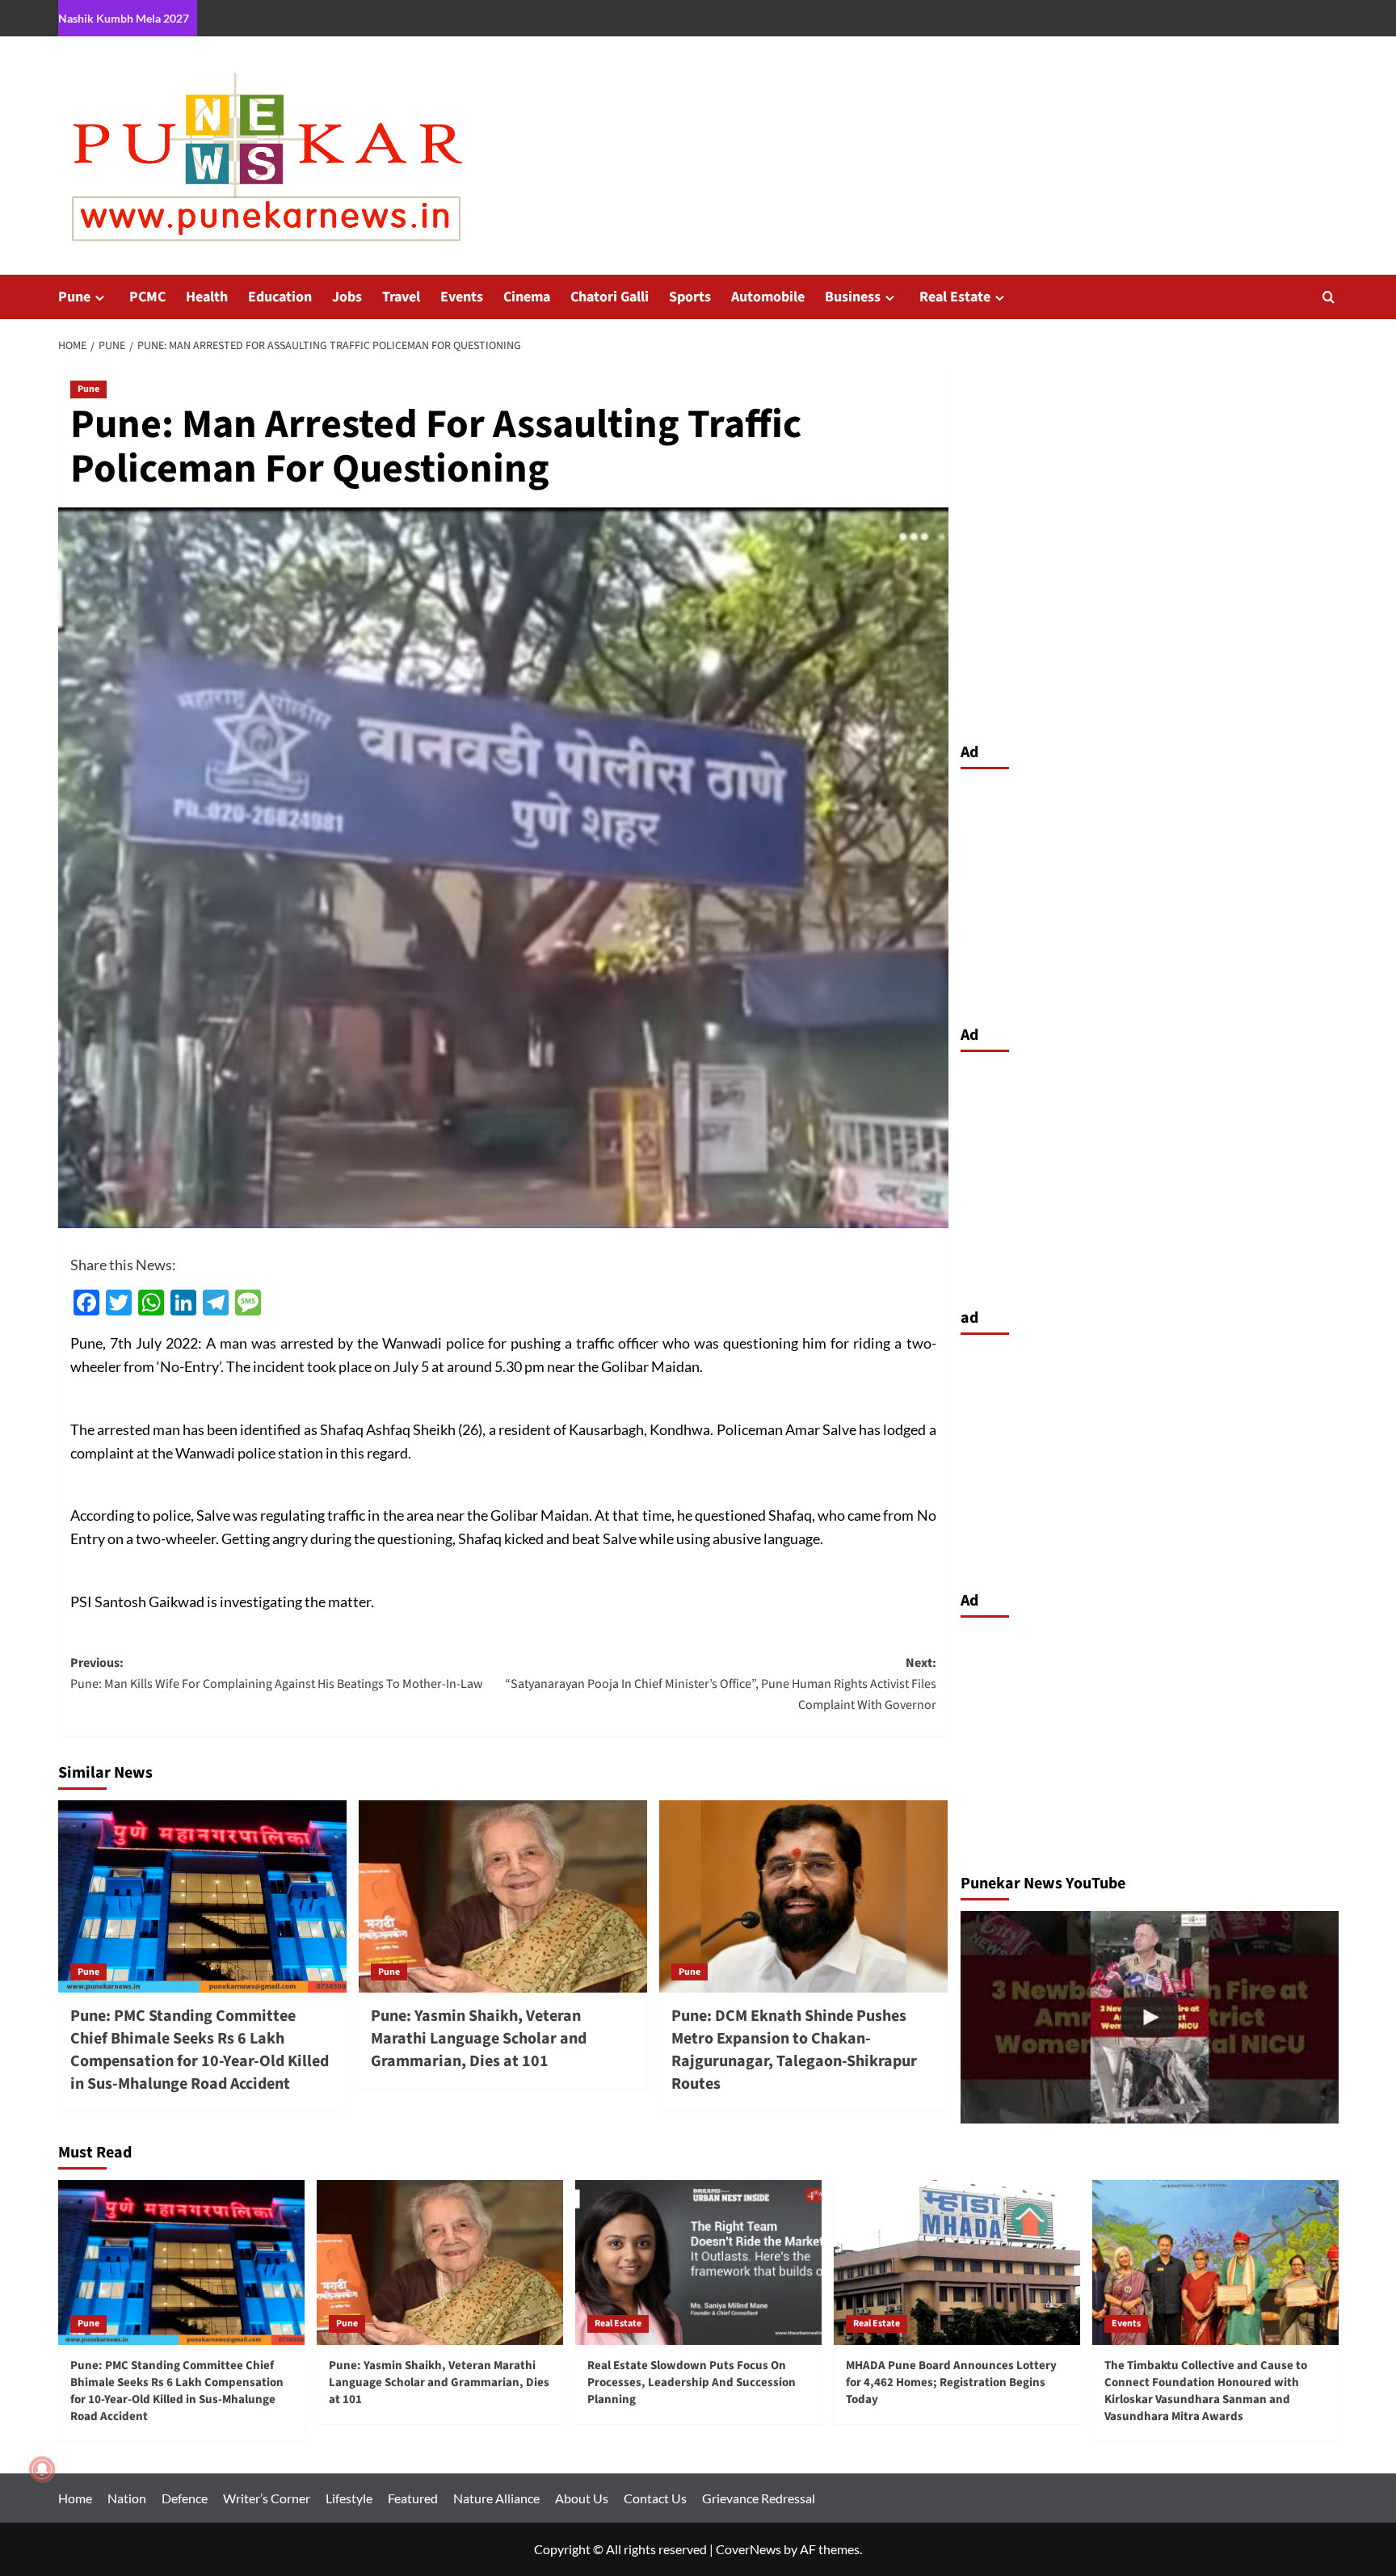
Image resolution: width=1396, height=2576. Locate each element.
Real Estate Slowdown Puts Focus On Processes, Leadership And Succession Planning (692, 2382)
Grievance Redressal (759, 2498)
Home (75, 2498)
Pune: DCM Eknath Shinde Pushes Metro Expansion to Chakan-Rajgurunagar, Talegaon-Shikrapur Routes (794, 2050)
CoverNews (748, 2549)
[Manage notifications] (42, 2469)
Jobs (347, 297)
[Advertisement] (1150, 893)
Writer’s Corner (267, 2498)
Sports (690, 297)
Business (853, 297)
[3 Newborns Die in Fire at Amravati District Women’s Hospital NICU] (1150, 2017)
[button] (1329, 297)
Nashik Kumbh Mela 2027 (124, 18)
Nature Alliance (496, 2498)
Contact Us (655, 2498)
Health (207, 297)
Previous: (277, 1673)
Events (462, 297)
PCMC (147, 297)
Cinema (527, 297)
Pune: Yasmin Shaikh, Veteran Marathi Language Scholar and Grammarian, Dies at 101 (479, 2039)
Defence (185, 2498)
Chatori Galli (610, 297)
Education (280, 297)
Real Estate (955, 297)
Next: (721, 1684)
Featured (413, 2498)
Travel (401, 297)
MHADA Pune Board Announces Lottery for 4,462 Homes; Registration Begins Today (951, 2382)
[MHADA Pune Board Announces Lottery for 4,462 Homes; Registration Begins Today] (957, 2262)
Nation (127, 2498)
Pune (74, 297)
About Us (582, 2498)
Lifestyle (349, 2498)
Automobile (768, 297)
